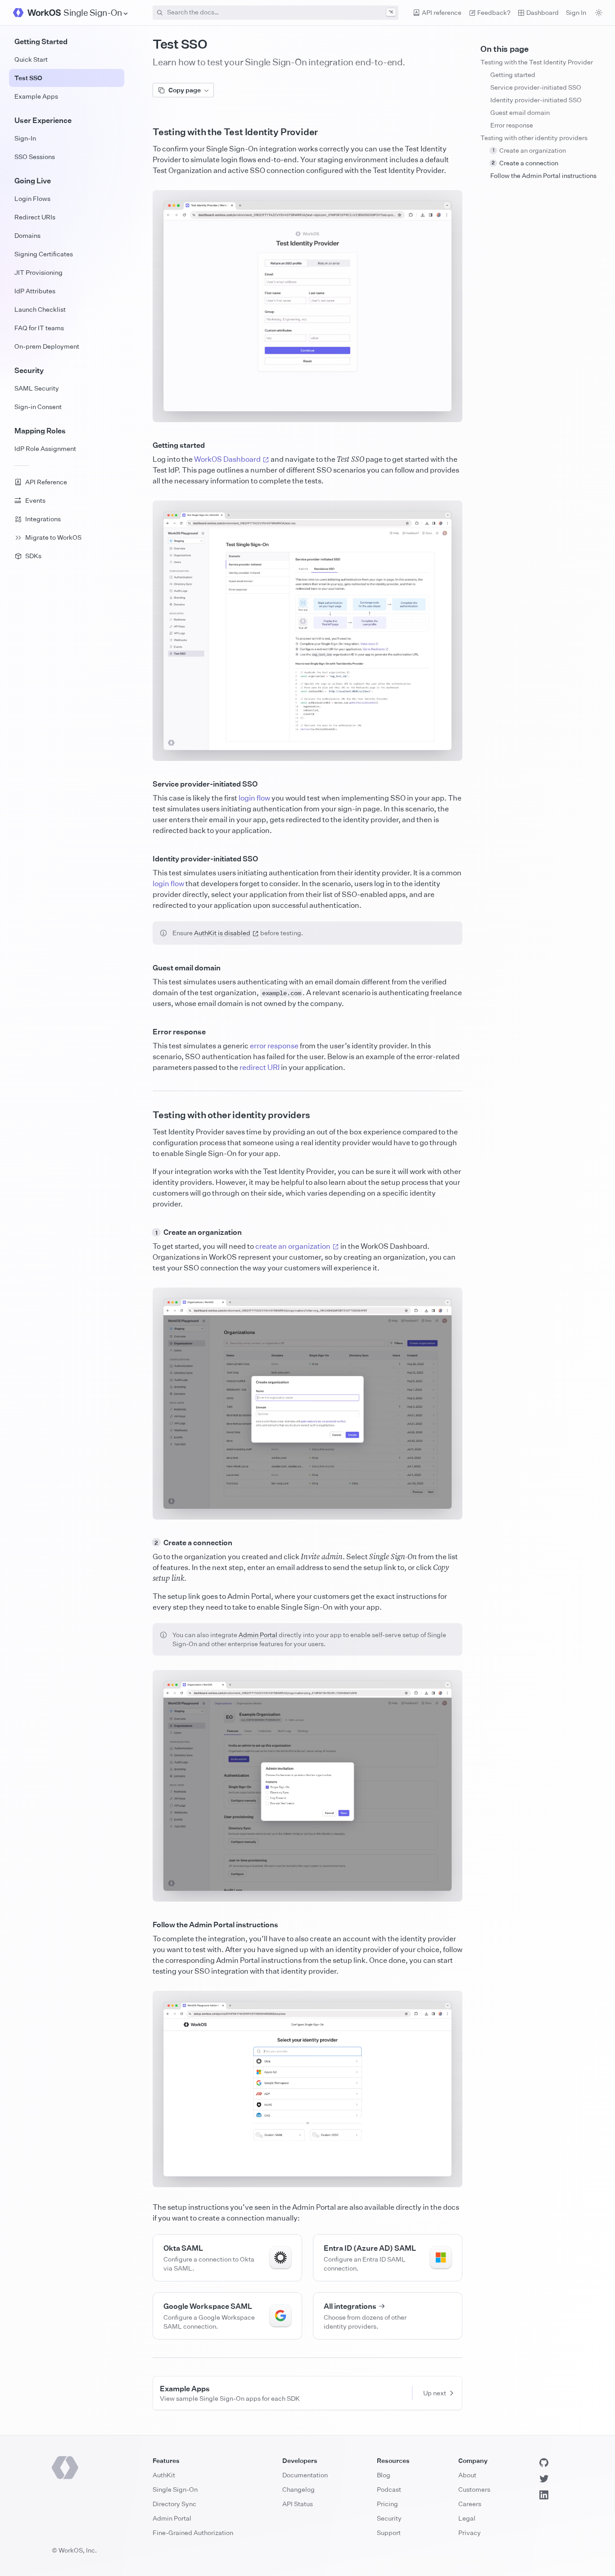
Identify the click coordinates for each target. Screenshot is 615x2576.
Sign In (576, 12)
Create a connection (525, 163)
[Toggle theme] (599, 13)
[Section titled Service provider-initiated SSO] (145, 784)
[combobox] (276, 13)
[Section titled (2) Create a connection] (145, 1543)
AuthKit (164, 2475)
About (467, 2475)
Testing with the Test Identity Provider (537, 62)
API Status (298, 2504)
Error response (512, 125)
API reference (442, 12)
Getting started (513, 75)
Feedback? (494, 12)
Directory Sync (174, 2504)
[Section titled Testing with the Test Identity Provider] (145, 132)
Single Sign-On (175, 2489)
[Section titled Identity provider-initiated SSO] (145, 859)
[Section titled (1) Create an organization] (145, 1232)
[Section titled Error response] (145, 1032)
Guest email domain (520, 112)
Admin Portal (258, 1635)
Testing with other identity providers (534, 138)
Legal (467, 2518)
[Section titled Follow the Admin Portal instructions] (145, 1925)
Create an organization (529, 150)
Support (389, 2533)
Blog (384, 2475)
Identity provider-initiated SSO (536, 100)
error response (274, 1046)
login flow (254, 798)
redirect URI (260, 1067)
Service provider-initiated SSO (536, 87)
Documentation (305, 2475)
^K (391, 12)
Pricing (387, 2504)
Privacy (470, 2533)
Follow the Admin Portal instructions (543, 175)
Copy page (185, 90)
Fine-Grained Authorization (193, 2533)
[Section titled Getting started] (145, 445)
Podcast (389, 2489)
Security (389, 2518)
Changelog (298, 2489)
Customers (474, 2489)
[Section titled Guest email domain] (145, 968)
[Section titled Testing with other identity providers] (145, 1115)
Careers (470, 2504)
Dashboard (543, 12)
